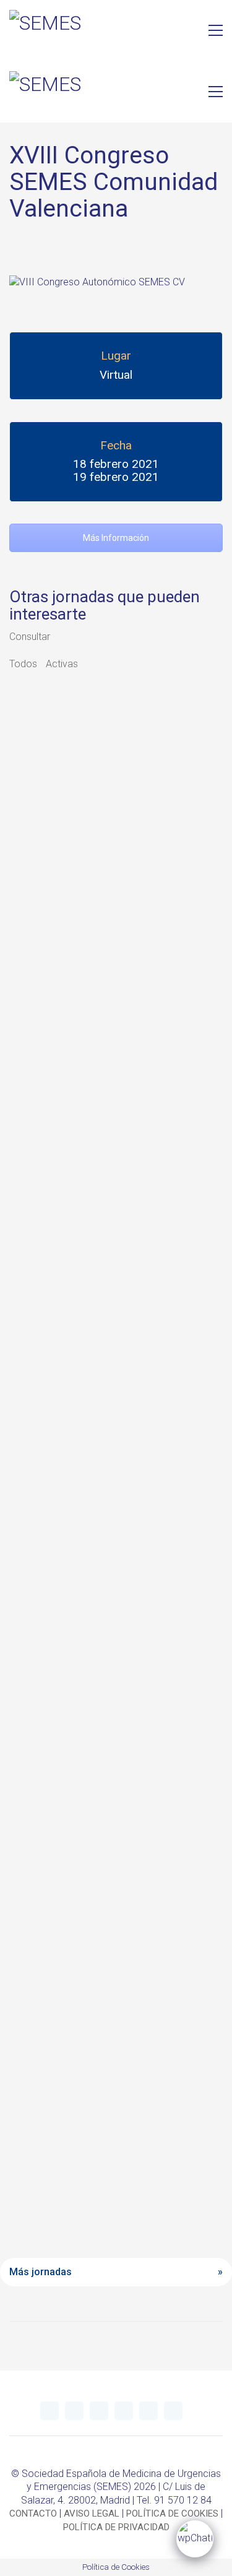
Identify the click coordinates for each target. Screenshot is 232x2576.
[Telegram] (74, 2411)
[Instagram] (124, 2411)
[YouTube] (99, 2411)
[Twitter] (49, 2411)
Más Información (116, 538)
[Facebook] (148, 2411)
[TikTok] (173, 2411)
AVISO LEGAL (92, 2513)
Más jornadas (41, 2272)
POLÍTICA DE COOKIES (172, 2513)
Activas (62, 664)
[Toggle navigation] (216, 30)
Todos (23, 664)
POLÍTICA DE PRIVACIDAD (116, 2527)
